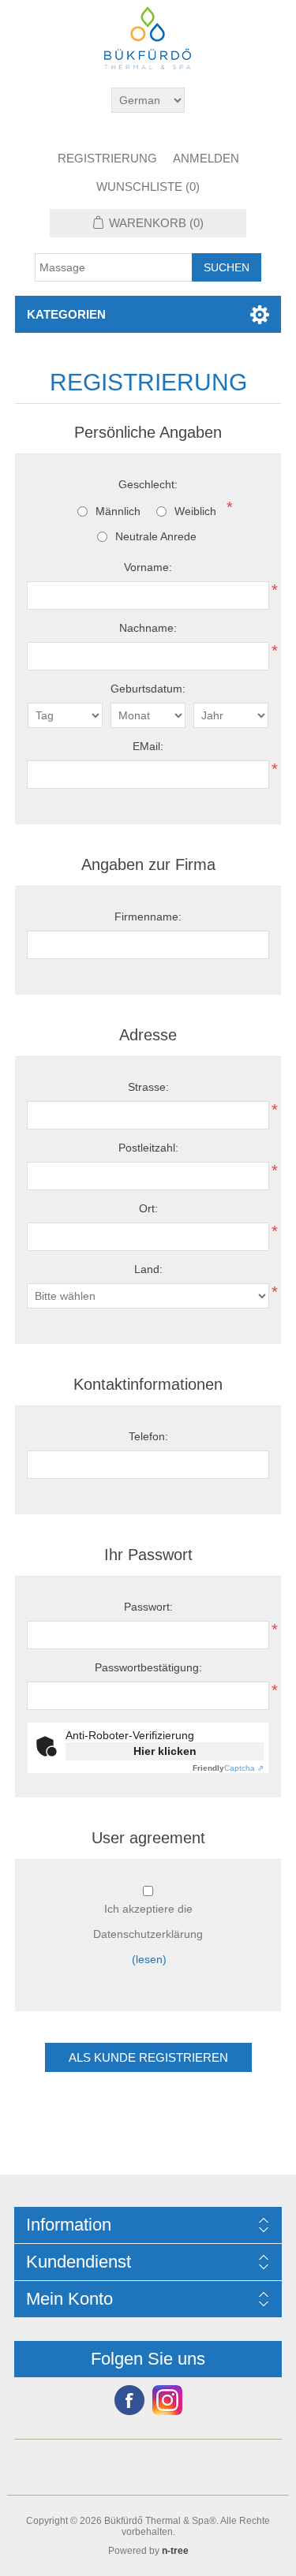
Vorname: (148, 567)
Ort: (148, 1208)
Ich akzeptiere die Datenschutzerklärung (148, 1921)
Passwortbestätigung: (148, 1667)
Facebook (129, 2400)
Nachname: (148, 628)
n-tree (175, 2551)
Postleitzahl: (148, 1148)
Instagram (167, 2400)
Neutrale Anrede (156, 536)
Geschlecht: (148, 484)
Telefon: (148, 1436)
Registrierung (107, 158)
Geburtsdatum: (148, 689)
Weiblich (195, 511)
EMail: (148, 746)
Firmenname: (148, 917)
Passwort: (148, 1607)
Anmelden (206, 158)
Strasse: (148, 1087)
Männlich (118, 511)
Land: (148, 1269)
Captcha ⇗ (228, 1768)
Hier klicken (165, 1751)
